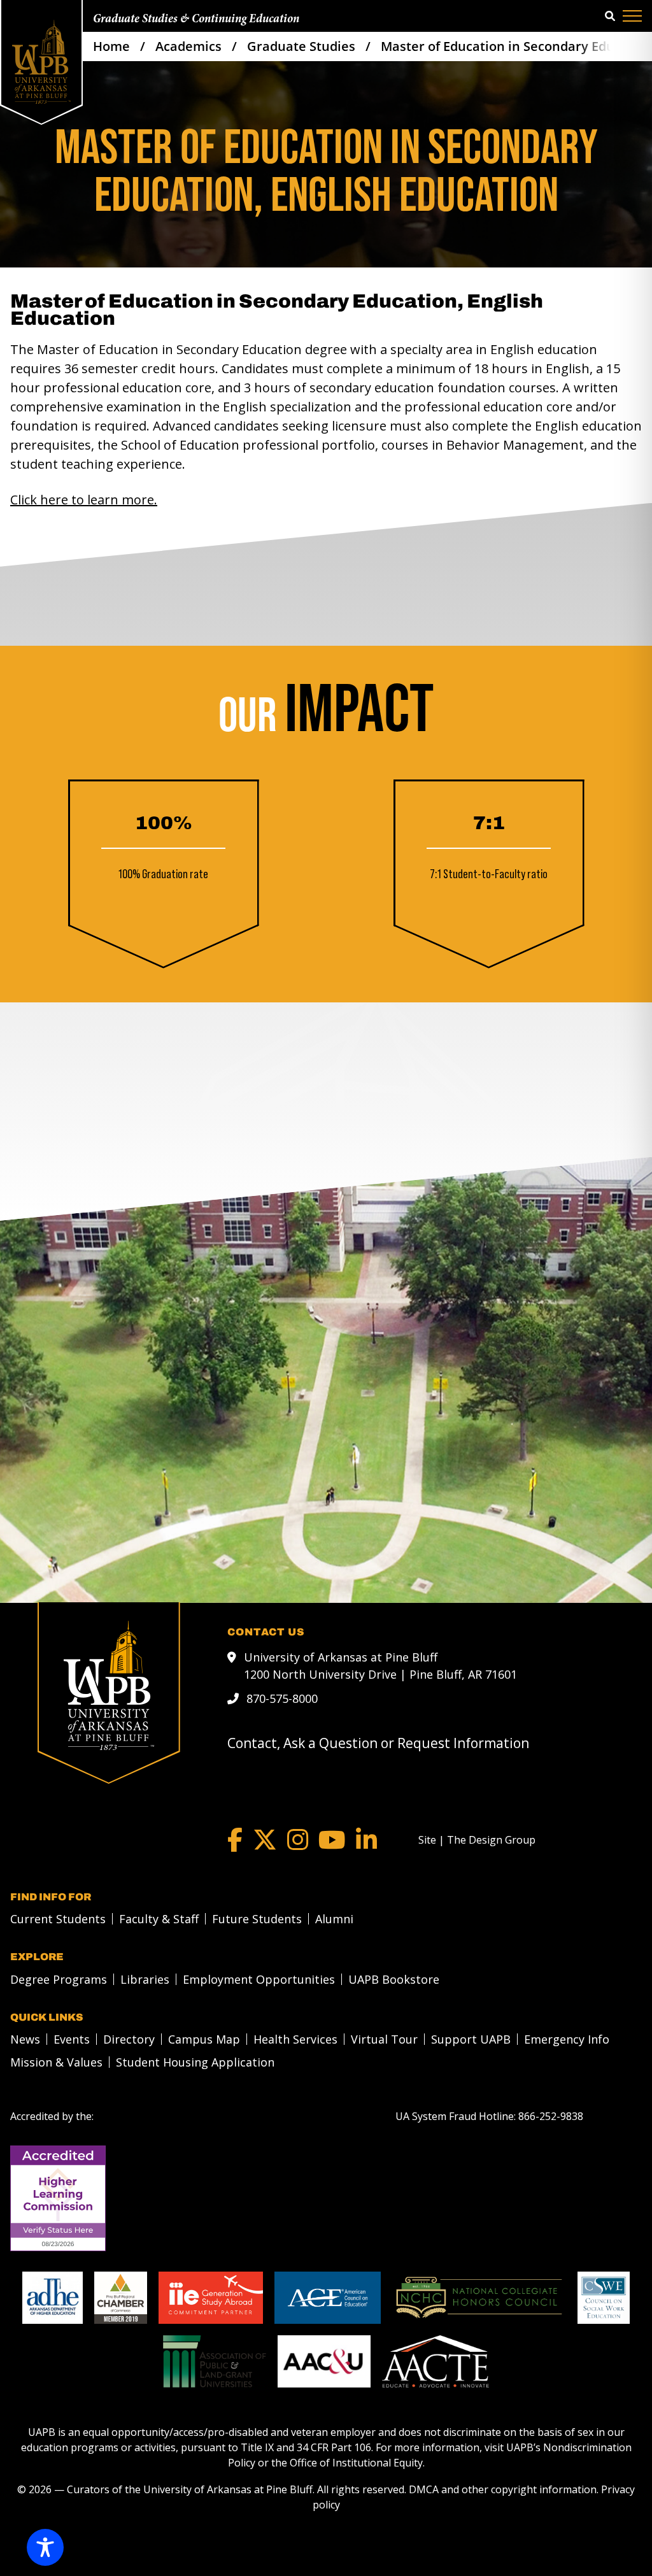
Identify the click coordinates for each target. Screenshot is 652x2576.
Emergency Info (567, 2039)
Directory (129, 2039)
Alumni (334, 1919)
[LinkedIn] (366, 1840)
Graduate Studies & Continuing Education (196, 19)
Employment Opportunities (259, 1979)
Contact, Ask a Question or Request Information (378, 1743)
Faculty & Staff (159, 1919)
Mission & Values (56, 2062)
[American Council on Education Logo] (328, 2298)
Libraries (145, 1979)
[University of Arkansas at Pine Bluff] (41, 62)
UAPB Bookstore (394, 1979)
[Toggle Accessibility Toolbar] (45, 2547)
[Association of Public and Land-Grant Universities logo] (215, 2361)
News (25, 2039)
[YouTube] (332, 1840)
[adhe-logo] (53, 2298)
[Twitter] (265, 1840)
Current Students (58, 1919)
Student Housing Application (195, 2062)
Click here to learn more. (84, 500)
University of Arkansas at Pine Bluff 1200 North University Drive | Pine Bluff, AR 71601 (380, 1666)
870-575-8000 (282, 1698)
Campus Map (204, 2039)
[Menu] (632, 16)
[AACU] (324, 2361)
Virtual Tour (384, 2039)
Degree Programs (59, 1979)
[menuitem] (54, 1919)
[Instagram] (298, 1840)
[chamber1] (121, 2298)
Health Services (295, 2039)
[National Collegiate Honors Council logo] (479, 2298)
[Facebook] (235, 1840)
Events (72, 2039)
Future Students (257, 1919)
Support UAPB (471, 2039)
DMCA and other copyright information (503, 2489)
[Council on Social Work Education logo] (604, 2298)
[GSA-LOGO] (211, 2298)
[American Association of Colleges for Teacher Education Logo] (436, 2361)
